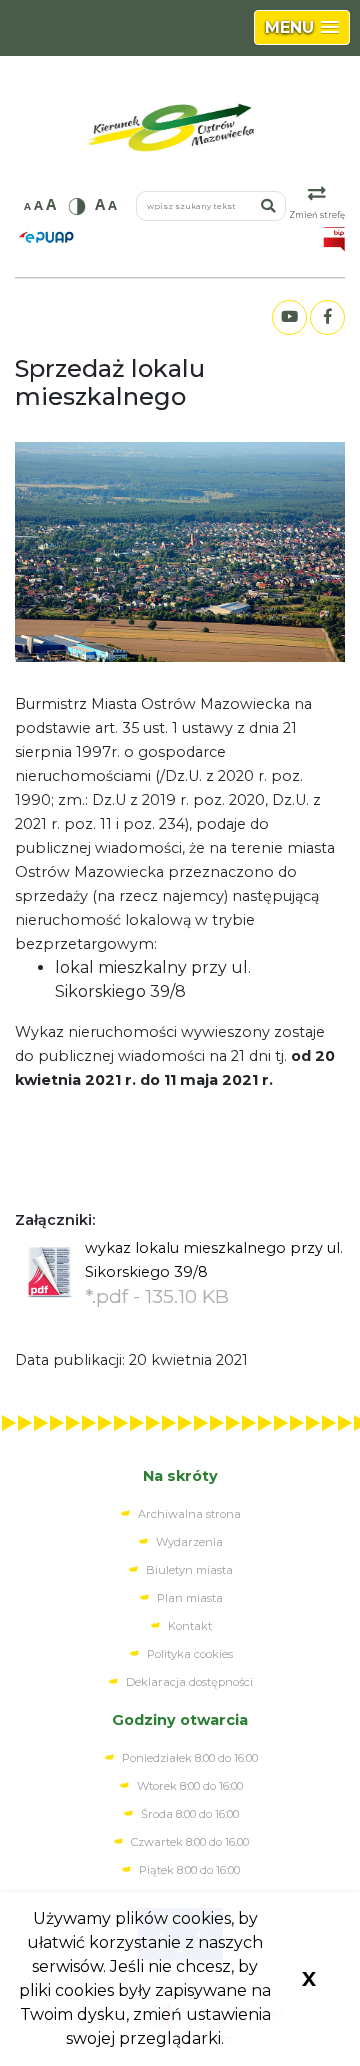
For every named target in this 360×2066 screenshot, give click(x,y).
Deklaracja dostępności (189, 1682)
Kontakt (190, 1626)
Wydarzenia (189, 1542)
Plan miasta (190, 1598)
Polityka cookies (190, 1654)
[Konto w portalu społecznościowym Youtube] (289, 317)
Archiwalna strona (189, 1514)
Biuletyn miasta (189, 1570)
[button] (302, 27)
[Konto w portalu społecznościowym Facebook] (327, 317)
